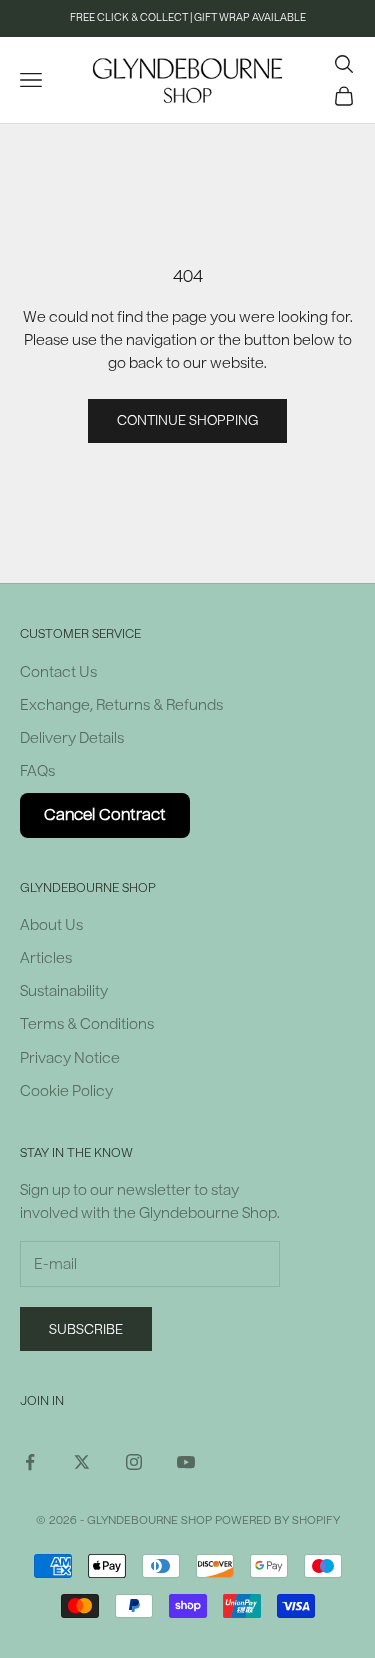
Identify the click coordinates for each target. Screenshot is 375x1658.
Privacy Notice (70, 1058)
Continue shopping (187, 420)
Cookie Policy (66, 1091)
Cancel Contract (105, 815)
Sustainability (64, 991)
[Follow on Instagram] (134, 1462)
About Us (51, 925)
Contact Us (58, 672)
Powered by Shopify (277, 1520)
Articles (46, 958)
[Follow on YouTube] (186, 1462)
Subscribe (86, 1329)
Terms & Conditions (87, 1024)
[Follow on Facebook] (30, 1462)
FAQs (37, 771)
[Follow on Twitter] (82, 1462)
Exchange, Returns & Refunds (121, 705)
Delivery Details (72, 738)
